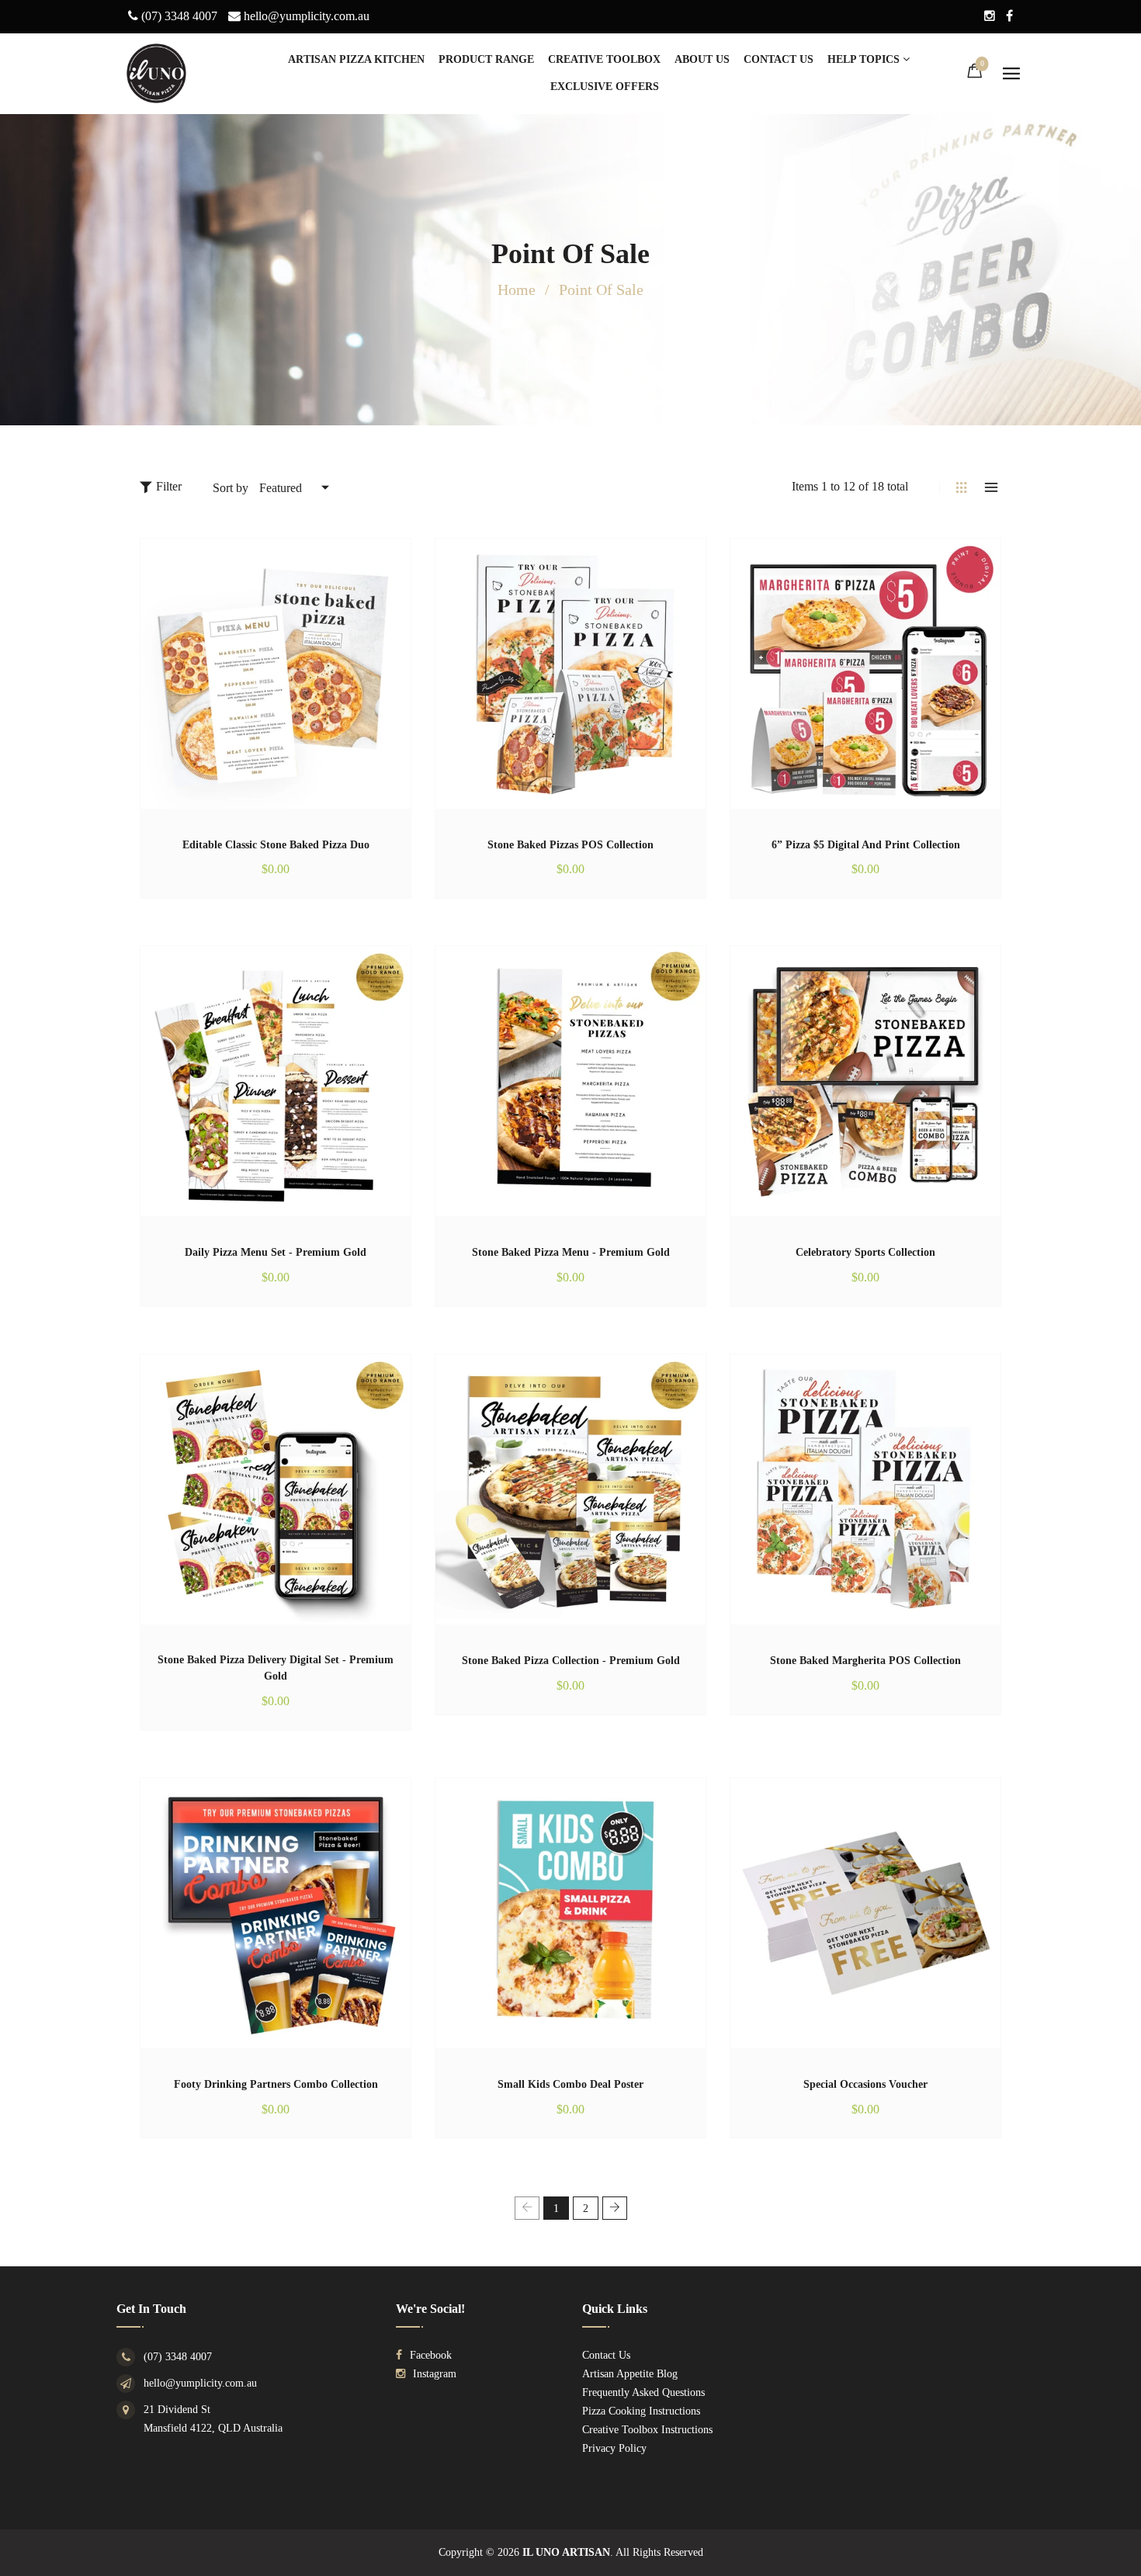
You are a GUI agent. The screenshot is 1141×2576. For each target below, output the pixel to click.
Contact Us (606, 2355)
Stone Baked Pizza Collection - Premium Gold (571, 1661)
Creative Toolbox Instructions (647, 2430)
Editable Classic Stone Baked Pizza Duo (276, 845)
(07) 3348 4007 (178, 2357)
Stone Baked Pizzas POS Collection (570, 845)
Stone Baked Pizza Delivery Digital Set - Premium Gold (276, 1668)
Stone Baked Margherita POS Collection (865, 1661)
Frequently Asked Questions (643, 2392)
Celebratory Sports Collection (865, 1252)
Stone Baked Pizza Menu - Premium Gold (571, 1252)
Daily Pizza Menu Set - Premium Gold (276, 1252)
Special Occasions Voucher (865, 2084)
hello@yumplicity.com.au (200, 2383)
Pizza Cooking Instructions (641, 2411)
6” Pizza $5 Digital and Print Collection (866, 845)
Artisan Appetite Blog (630, 2374)
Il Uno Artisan (566, 2552)
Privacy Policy (614, 2448)
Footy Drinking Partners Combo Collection (276, 2084)
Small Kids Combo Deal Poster (570, 2084)
